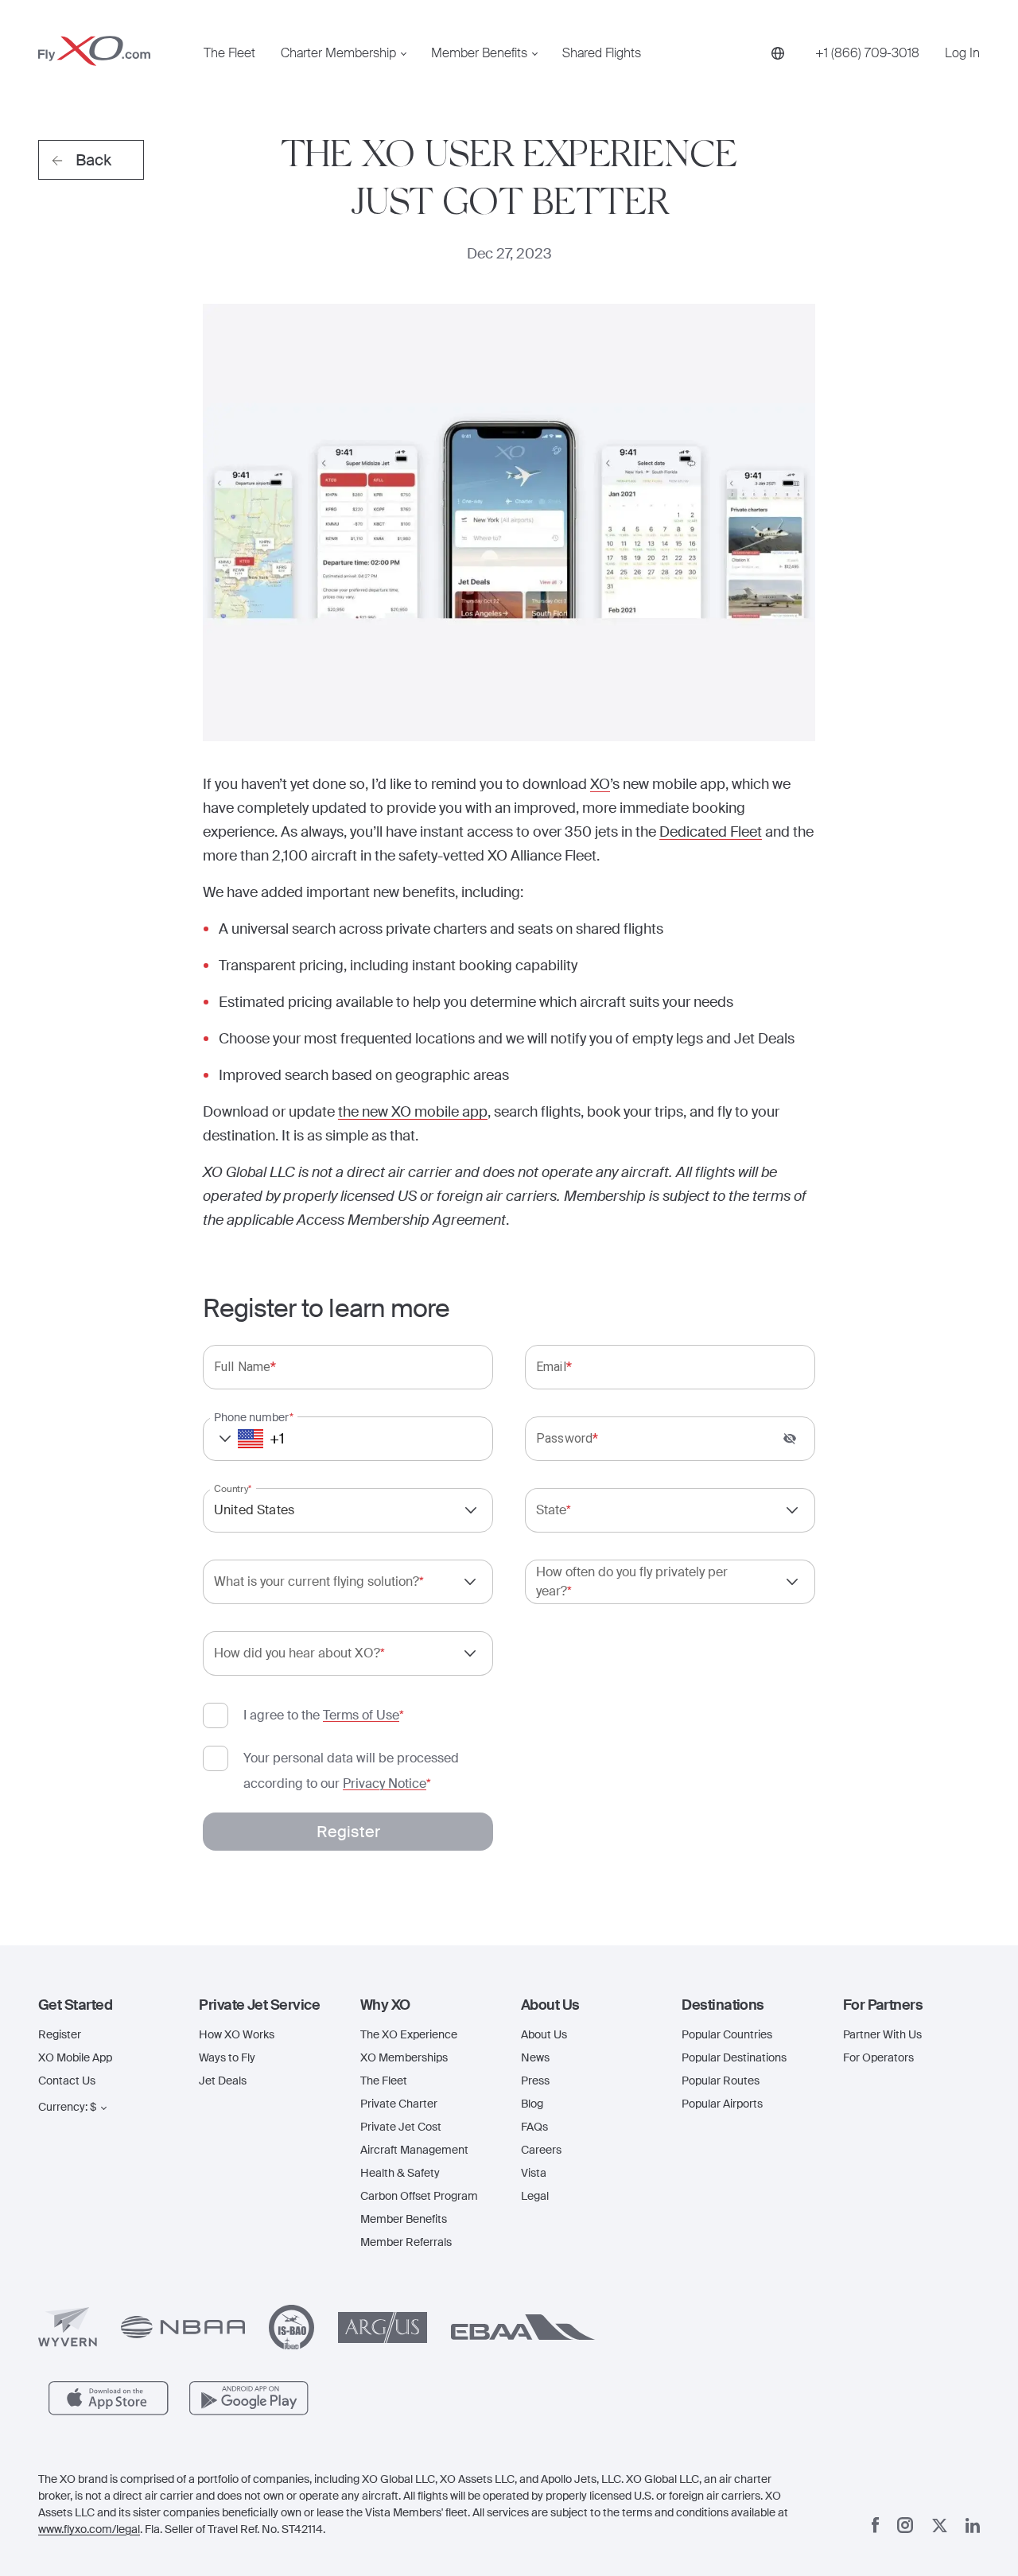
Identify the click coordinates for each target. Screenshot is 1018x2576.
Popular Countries (727, 2034)
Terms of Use (361, 1715)
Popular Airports (722, 2104)
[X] (940, 2525)
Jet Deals (223, 2081)
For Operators (878, 2057)
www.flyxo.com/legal (89, 2529)
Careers (541, 2150)
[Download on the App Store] (109, 2398)
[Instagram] (905, 2525)
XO (600, 784)
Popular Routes (721, 2081)
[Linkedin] (973, 2525)
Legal (535, 2196)
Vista (534, 2173)
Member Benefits (479, 53)
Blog (532, 2104)
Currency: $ (67, 2107)
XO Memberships (404, 2057)
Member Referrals (406, 2242)
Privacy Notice (385, 1783)
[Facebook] (876, 2525)
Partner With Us (882, 2034)
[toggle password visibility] (790, 1439)
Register (60, 2034)
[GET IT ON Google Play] (249, 2398)
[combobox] (348, 1510)
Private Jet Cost (401, 2127)
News (535, 2057)
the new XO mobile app (413, 1112)
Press (535, 2081)
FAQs (534, 2127)
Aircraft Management (414, 2150)
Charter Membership (338, 53)
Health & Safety (400, 2173)
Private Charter (399, 2104)
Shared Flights (602, 53)
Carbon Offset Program (419, 2196)
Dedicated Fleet (711, 832)
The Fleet (229, 53)
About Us (544, 2034)
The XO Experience (409, 2034)
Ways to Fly (227, 2057)
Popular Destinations (734, 2057)
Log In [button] (962, 53)
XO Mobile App (75, 2057)
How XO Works (237, 2034)
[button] (236, 1439)
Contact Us (67, 2081)
